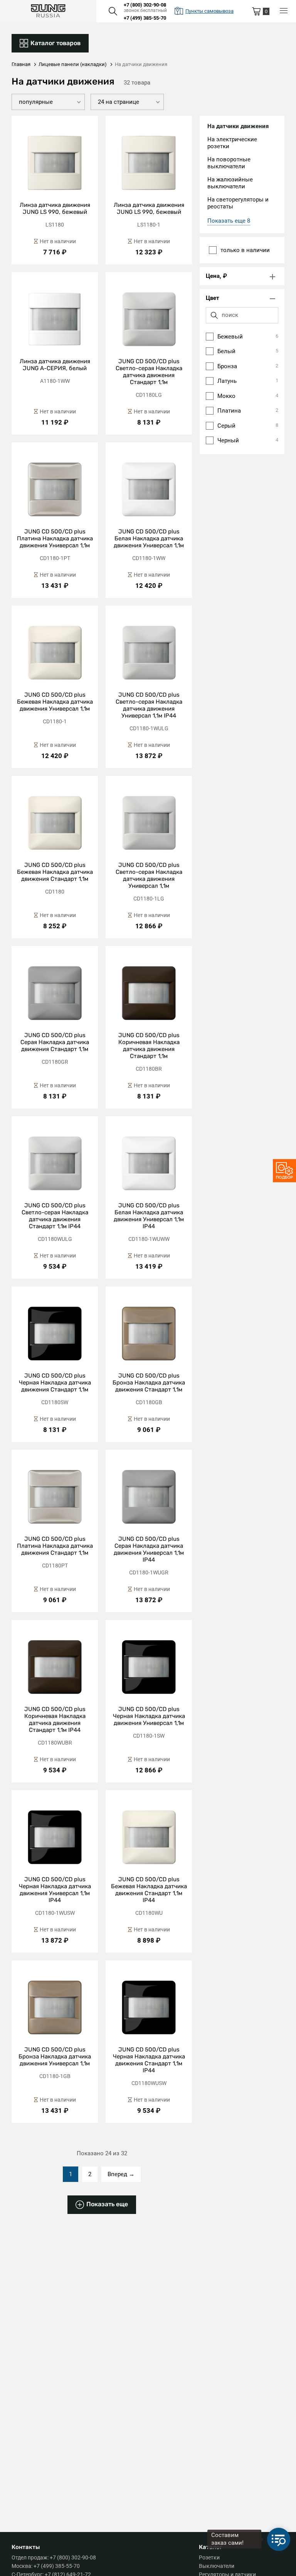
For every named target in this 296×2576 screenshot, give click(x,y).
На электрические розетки (232, 143)
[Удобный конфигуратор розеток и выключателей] (284, 1171)
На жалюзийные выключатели (230, 183)
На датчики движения (238, 126)
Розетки (209, 2557)
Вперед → (121, 2174)
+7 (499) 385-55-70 (145, 18)
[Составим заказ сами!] (279, 2539)
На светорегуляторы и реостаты (238, 203)
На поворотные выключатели (229, 163)
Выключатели (217, 2566)
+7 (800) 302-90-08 (145, 5)
